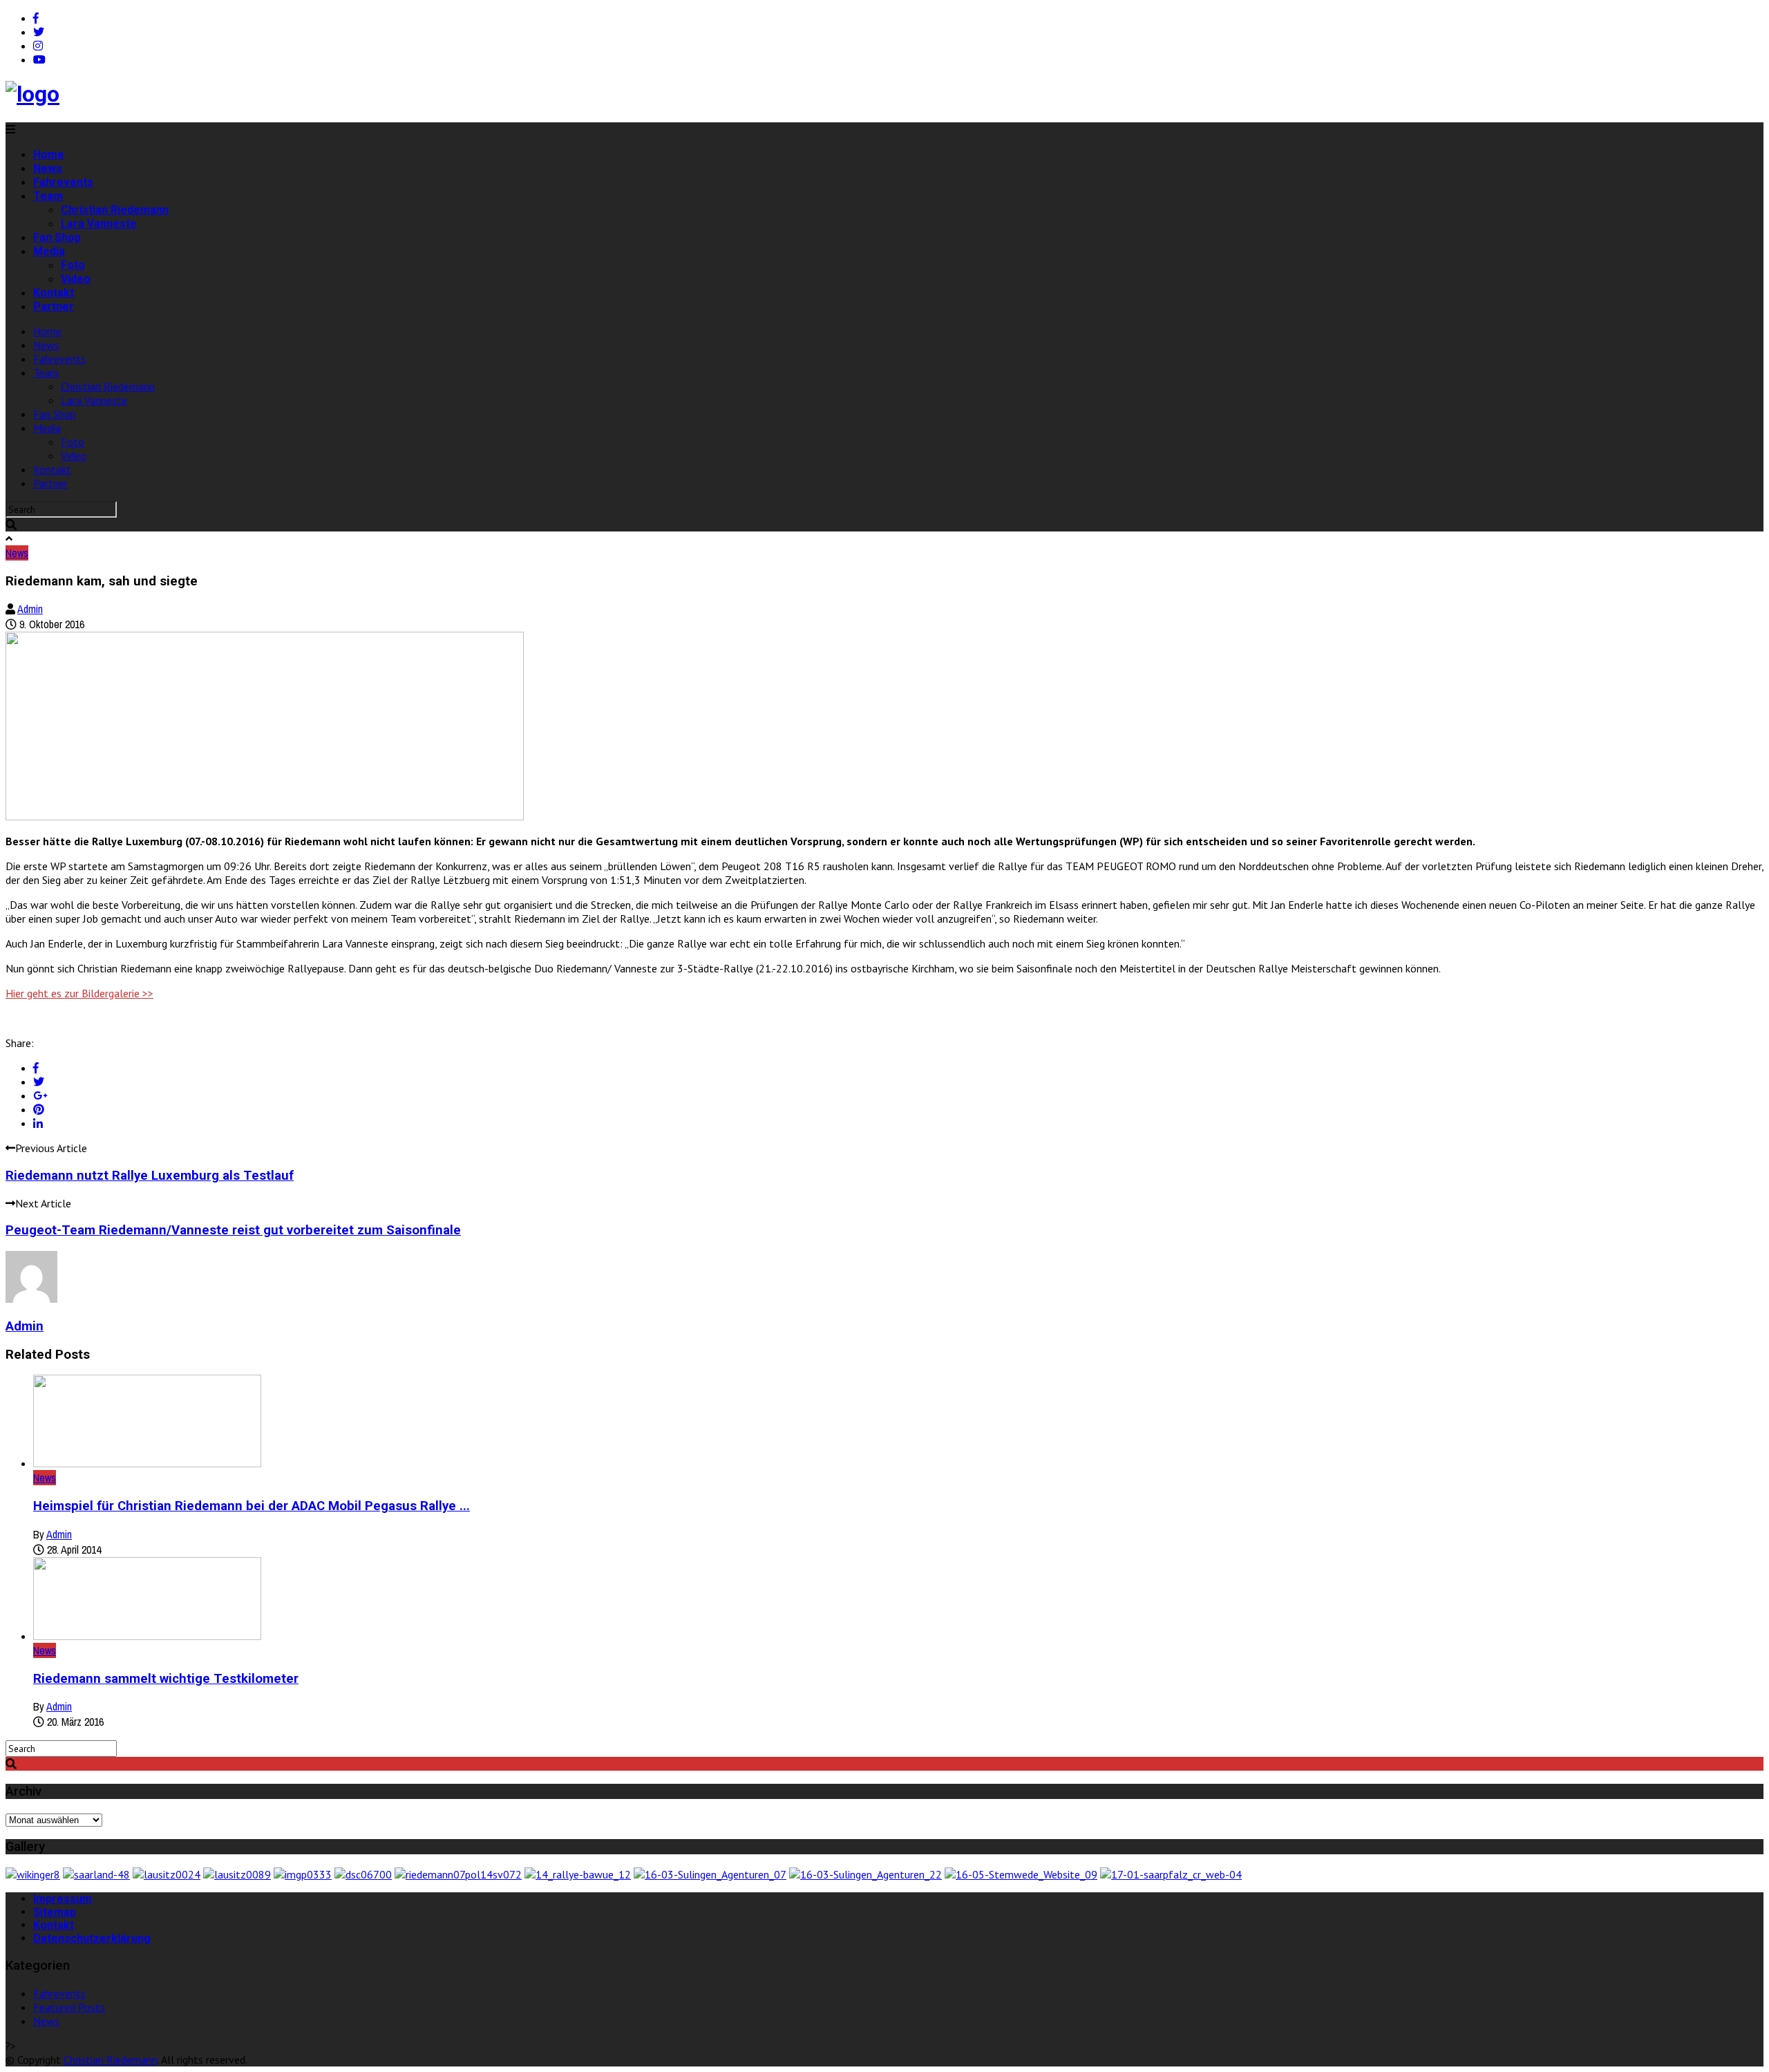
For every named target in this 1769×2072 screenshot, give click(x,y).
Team (48, 196)
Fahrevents (63, 182)
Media (49, 251)
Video (76, 279)
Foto (73, 265)
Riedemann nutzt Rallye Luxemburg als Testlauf (150, 1176)
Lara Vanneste (99, 224)
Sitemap (55, 1912)
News (48, 168)
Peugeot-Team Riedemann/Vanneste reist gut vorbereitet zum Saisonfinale (233, 1230)
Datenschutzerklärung (92, 1938)
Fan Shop (57, 237)
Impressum (63, 1899)
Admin (30, 609)
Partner (54, 307)
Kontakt (54, 293)
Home (49, 154)
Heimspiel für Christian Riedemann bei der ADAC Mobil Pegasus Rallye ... (252, 1506)
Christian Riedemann (115, 210)
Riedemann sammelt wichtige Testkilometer (166, 1679)
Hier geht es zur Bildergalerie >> (79, 993)
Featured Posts (69, 2007)
